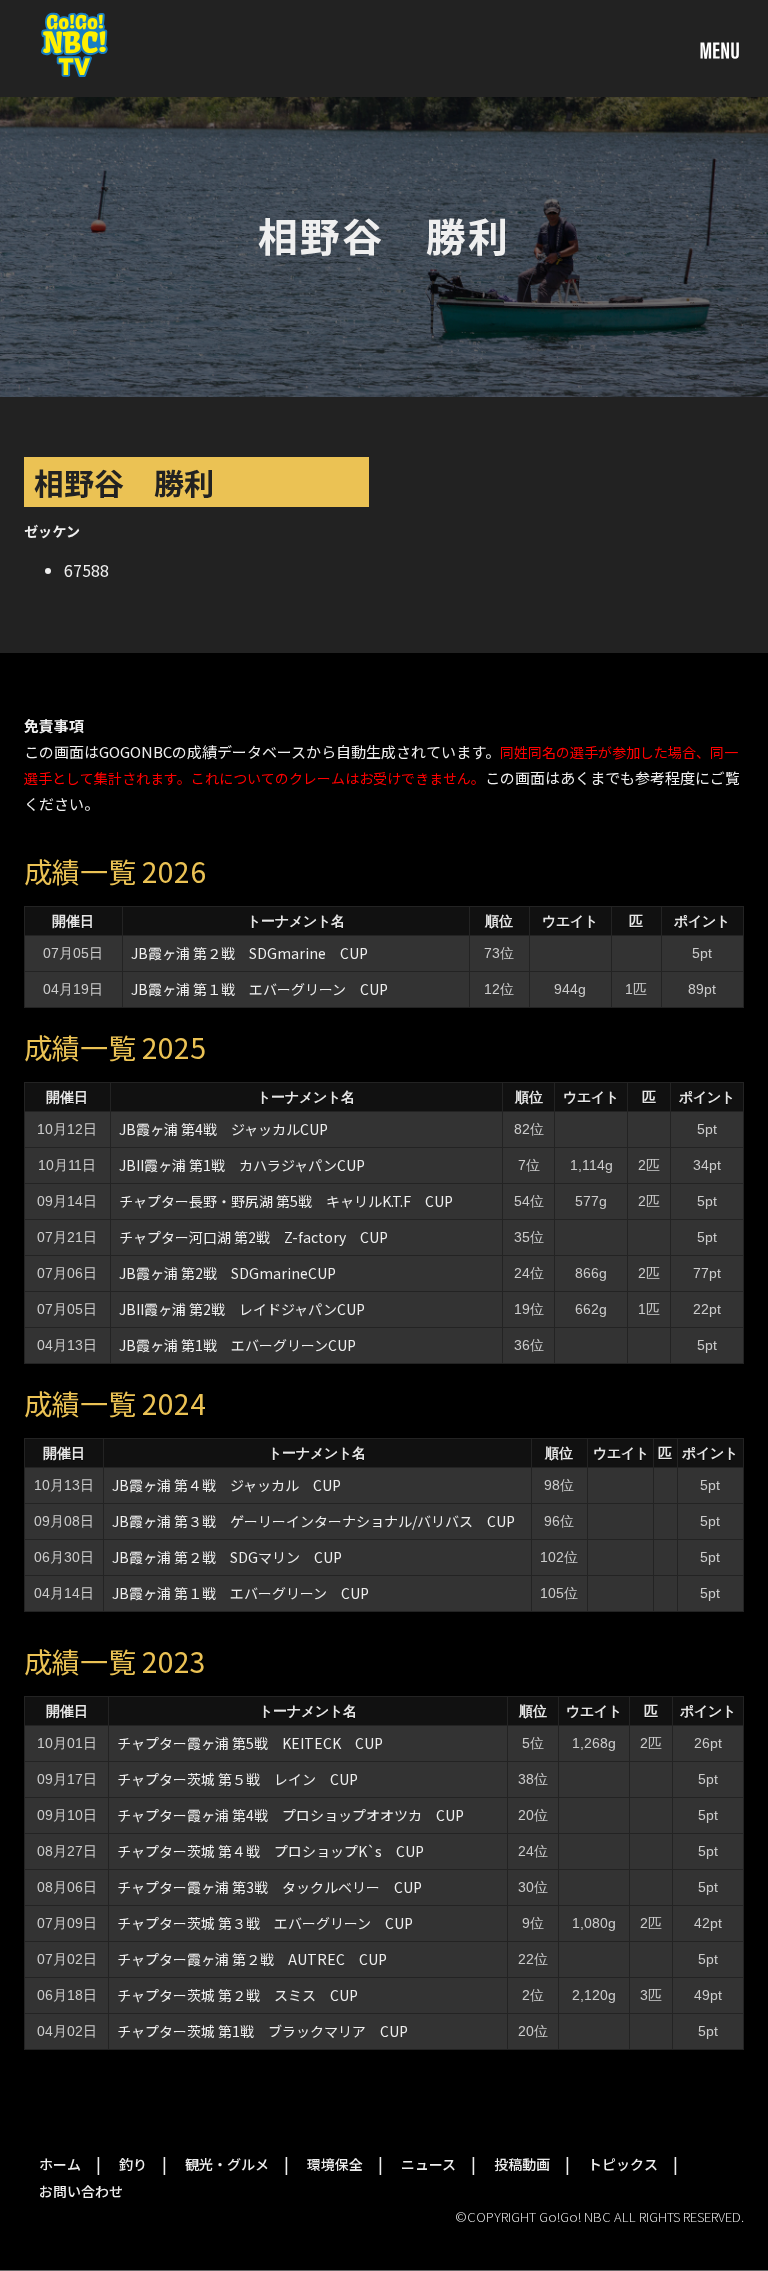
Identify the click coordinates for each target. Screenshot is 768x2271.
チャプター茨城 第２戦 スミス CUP (237, 1995)
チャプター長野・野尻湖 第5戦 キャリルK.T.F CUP (286, 1201)
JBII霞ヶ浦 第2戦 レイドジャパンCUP (242, 1309)
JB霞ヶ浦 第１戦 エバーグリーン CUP (259, 989)
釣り (133, 2164)
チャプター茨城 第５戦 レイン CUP (237, 1779)
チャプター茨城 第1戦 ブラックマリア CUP (262, 2031)
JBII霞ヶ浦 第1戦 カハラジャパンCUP (242, 1165)
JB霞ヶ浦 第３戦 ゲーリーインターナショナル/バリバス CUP (313, 1521)
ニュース (428, 2164)
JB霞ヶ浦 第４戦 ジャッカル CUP (226, 1485)
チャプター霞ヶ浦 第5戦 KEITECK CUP (250, 1743)
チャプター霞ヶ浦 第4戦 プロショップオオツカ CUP (290, 1815)
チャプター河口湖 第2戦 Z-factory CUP (253, 1237)
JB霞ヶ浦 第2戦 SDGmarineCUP (227, 1273)
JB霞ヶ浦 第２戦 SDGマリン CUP (227, 1557)
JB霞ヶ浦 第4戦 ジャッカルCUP (223, 1129)
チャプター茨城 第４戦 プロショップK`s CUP (270, 1851)
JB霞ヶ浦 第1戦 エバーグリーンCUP (237, 1345)
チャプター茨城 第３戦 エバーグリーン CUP (265, 1923)
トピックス (623, 2164)
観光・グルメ (227, 2164)
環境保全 (335, 2164)
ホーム (60, 2164)
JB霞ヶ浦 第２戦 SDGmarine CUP (249, 953)
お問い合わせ (81, 2191)
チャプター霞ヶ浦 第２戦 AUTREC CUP (252, 1959)
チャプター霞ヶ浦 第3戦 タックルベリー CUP (269, 1887)
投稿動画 (522, 2164)
